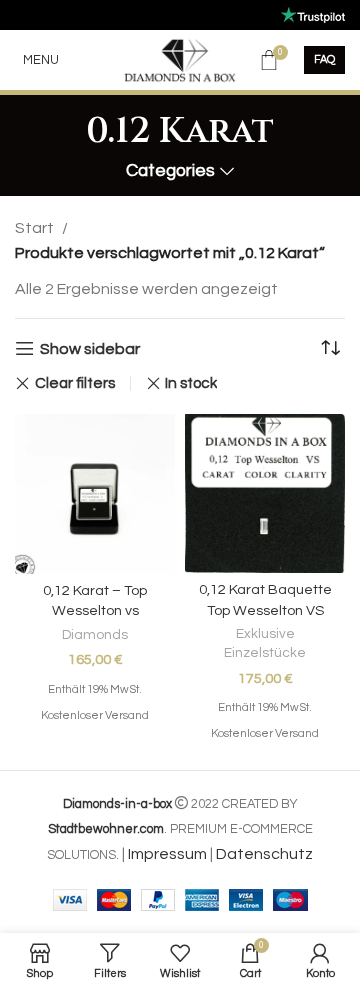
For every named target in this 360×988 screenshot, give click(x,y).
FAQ (324, 59)
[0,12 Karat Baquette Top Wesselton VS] (265, 493)
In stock (191, 383)
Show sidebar (90, 349)
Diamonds (95, 635)
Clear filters (75, 383)
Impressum (167, 854)
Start (34, 228)
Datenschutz (264, 854)
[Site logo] (180, 59)
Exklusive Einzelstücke (265, 643)
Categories (170, 171)
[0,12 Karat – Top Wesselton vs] (95, 494)
